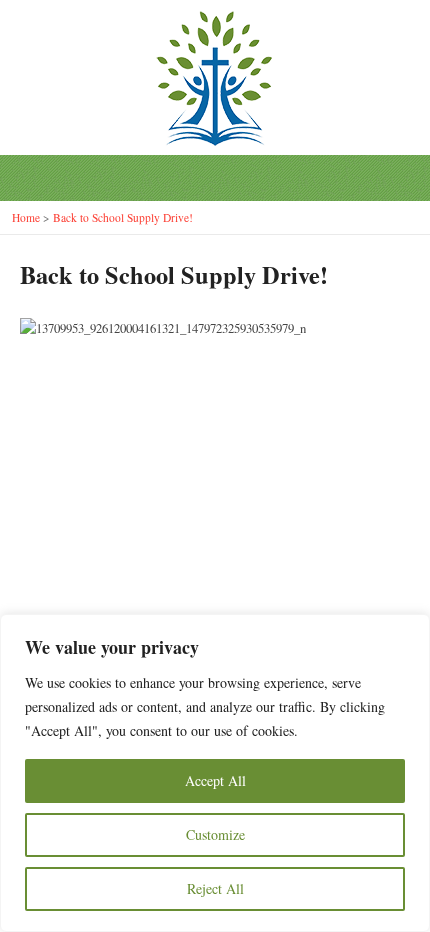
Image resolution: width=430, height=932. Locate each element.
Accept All (215, 780)
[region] (215, 773)
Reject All (215, 888)
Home (26, 217)
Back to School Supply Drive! (123, 217)
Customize (215, 834)
